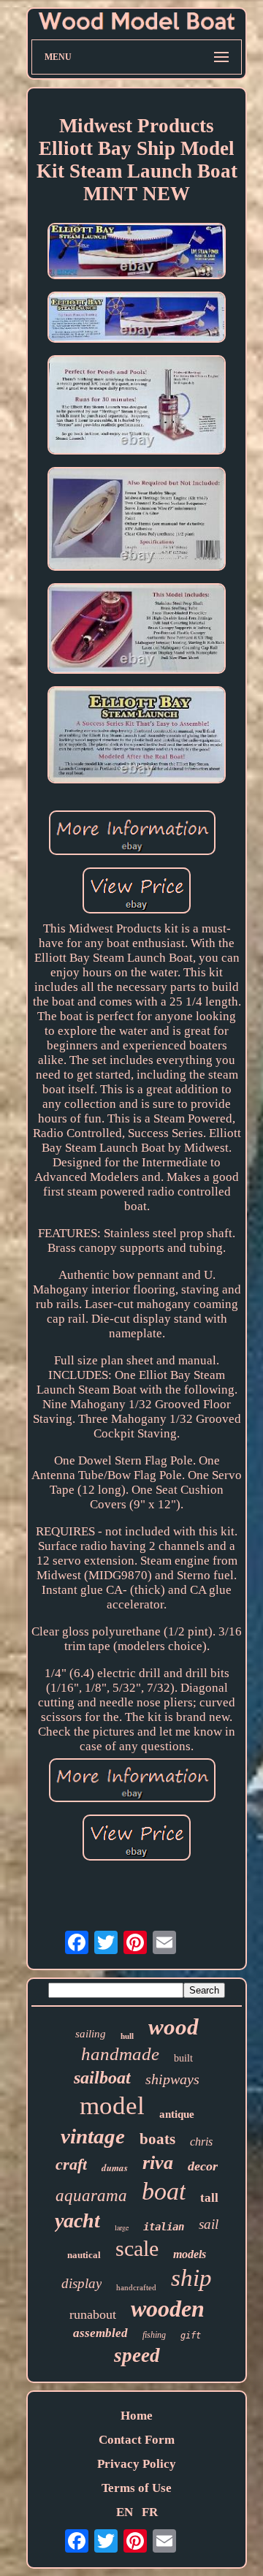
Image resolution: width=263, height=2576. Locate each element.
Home (137, 2416)
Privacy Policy (137, 2464)
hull (127, 2036)
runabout (93, 2314)
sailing (91, 2034)
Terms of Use (137, 2488)
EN (125, 2512)
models (190, 2254)
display (81, 2283)
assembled (100, 2333)
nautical (84, 2255)
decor (203, 2166)
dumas (115, 2167)
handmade (120, 2054)
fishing (154, 2335)
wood (174, 2027)
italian (164, 2227)
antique (177, 2114)
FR (150, 2512)
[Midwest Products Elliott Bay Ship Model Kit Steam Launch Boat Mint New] (137, 253)
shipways (172, 2079)
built (183, 2058)
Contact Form (137, 2440)
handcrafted (136, 2287)
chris (201, 2142)
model (112, 2106)
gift (191, 2336)
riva (158, 2163)
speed (137, 2355)
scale (137, 2248)
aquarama (91, 2196)
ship (191, 2278)
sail (209, 2224)
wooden (168, 2309)
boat (164, 2191)
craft (71, 2164)
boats (157, 2139)
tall (209, 2198)
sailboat (102, 2078)
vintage (93, 2136)
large (122, 2227)
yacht (77, 2220)
